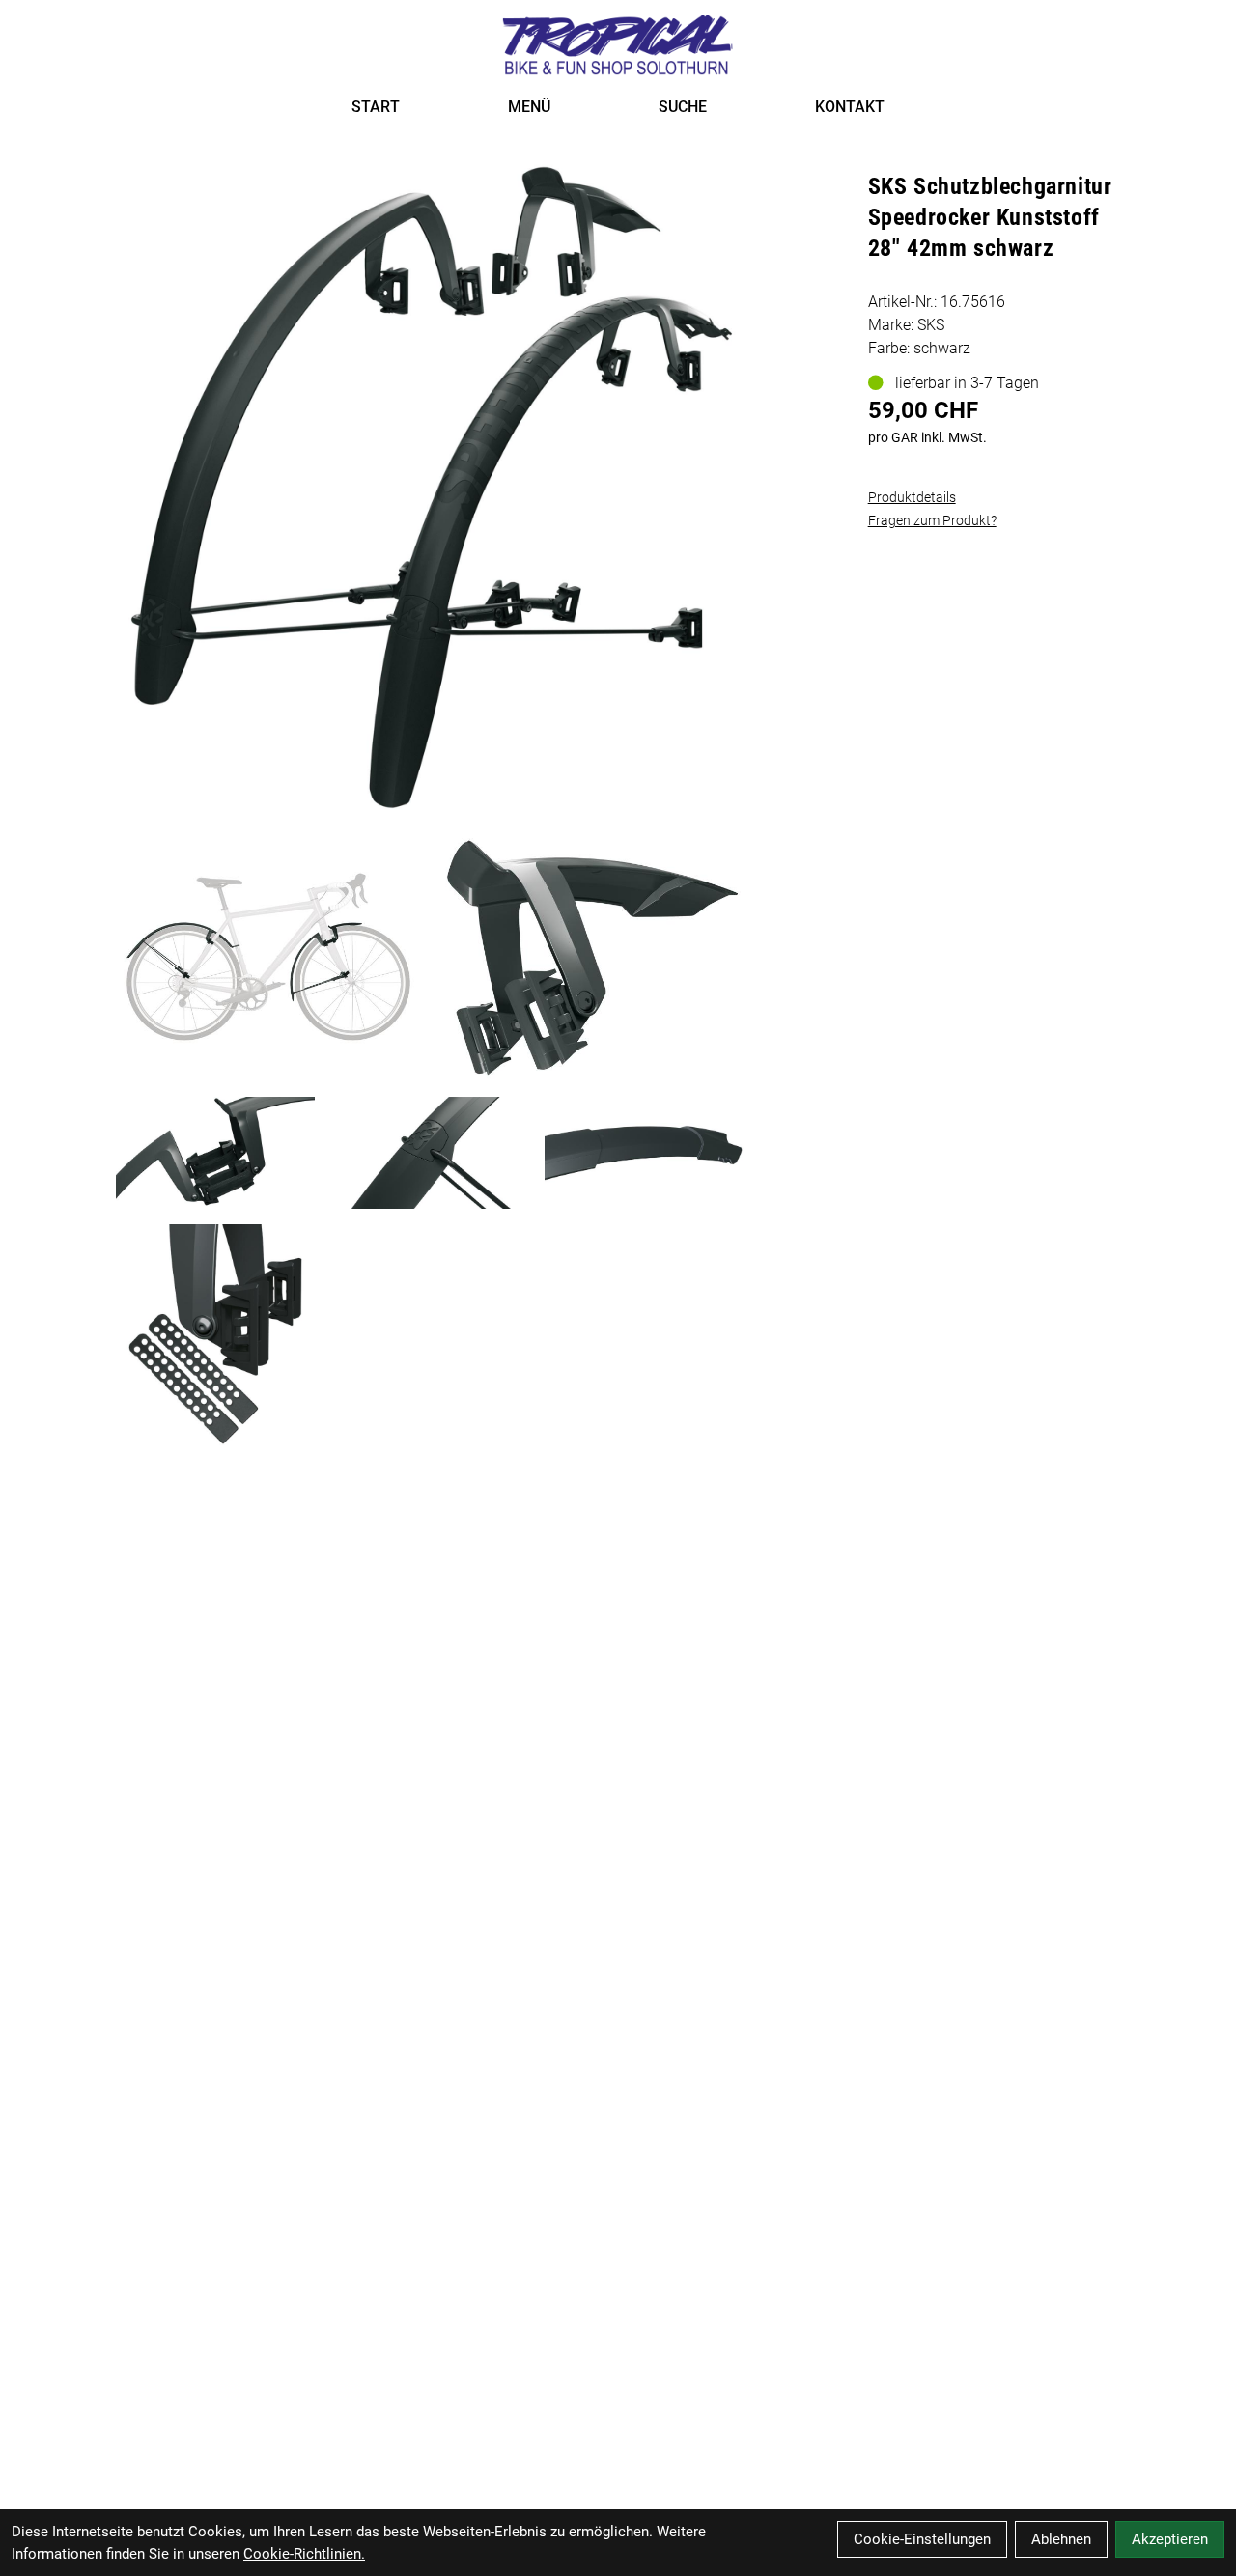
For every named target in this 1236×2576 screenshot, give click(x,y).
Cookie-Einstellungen (922, 2539)
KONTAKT (850, 107)
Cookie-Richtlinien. (304, 2554)
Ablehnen (1061, 2539)
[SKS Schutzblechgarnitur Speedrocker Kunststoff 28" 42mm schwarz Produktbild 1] (269, 958)
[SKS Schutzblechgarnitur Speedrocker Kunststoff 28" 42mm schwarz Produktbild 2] (590, 958)
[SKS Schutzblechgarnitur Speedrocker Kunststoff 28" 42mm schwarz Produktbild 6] (215, 1340)
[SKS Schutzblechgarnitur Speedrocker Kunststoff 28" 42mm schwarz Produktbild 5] (644, 1153)
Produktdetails (912, 497)
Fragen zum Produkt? (932, 520)
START (376, 107)
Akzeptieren (1170, 2539)
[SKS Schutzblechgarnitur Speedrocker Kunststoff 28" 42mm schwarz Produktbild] (430, 487)
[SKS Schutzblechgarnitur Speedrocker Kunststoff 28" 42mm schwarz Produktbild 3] (215, 1153)
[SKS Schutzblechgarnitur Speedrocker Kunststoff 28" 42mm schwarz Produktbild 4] (430, 1153)
